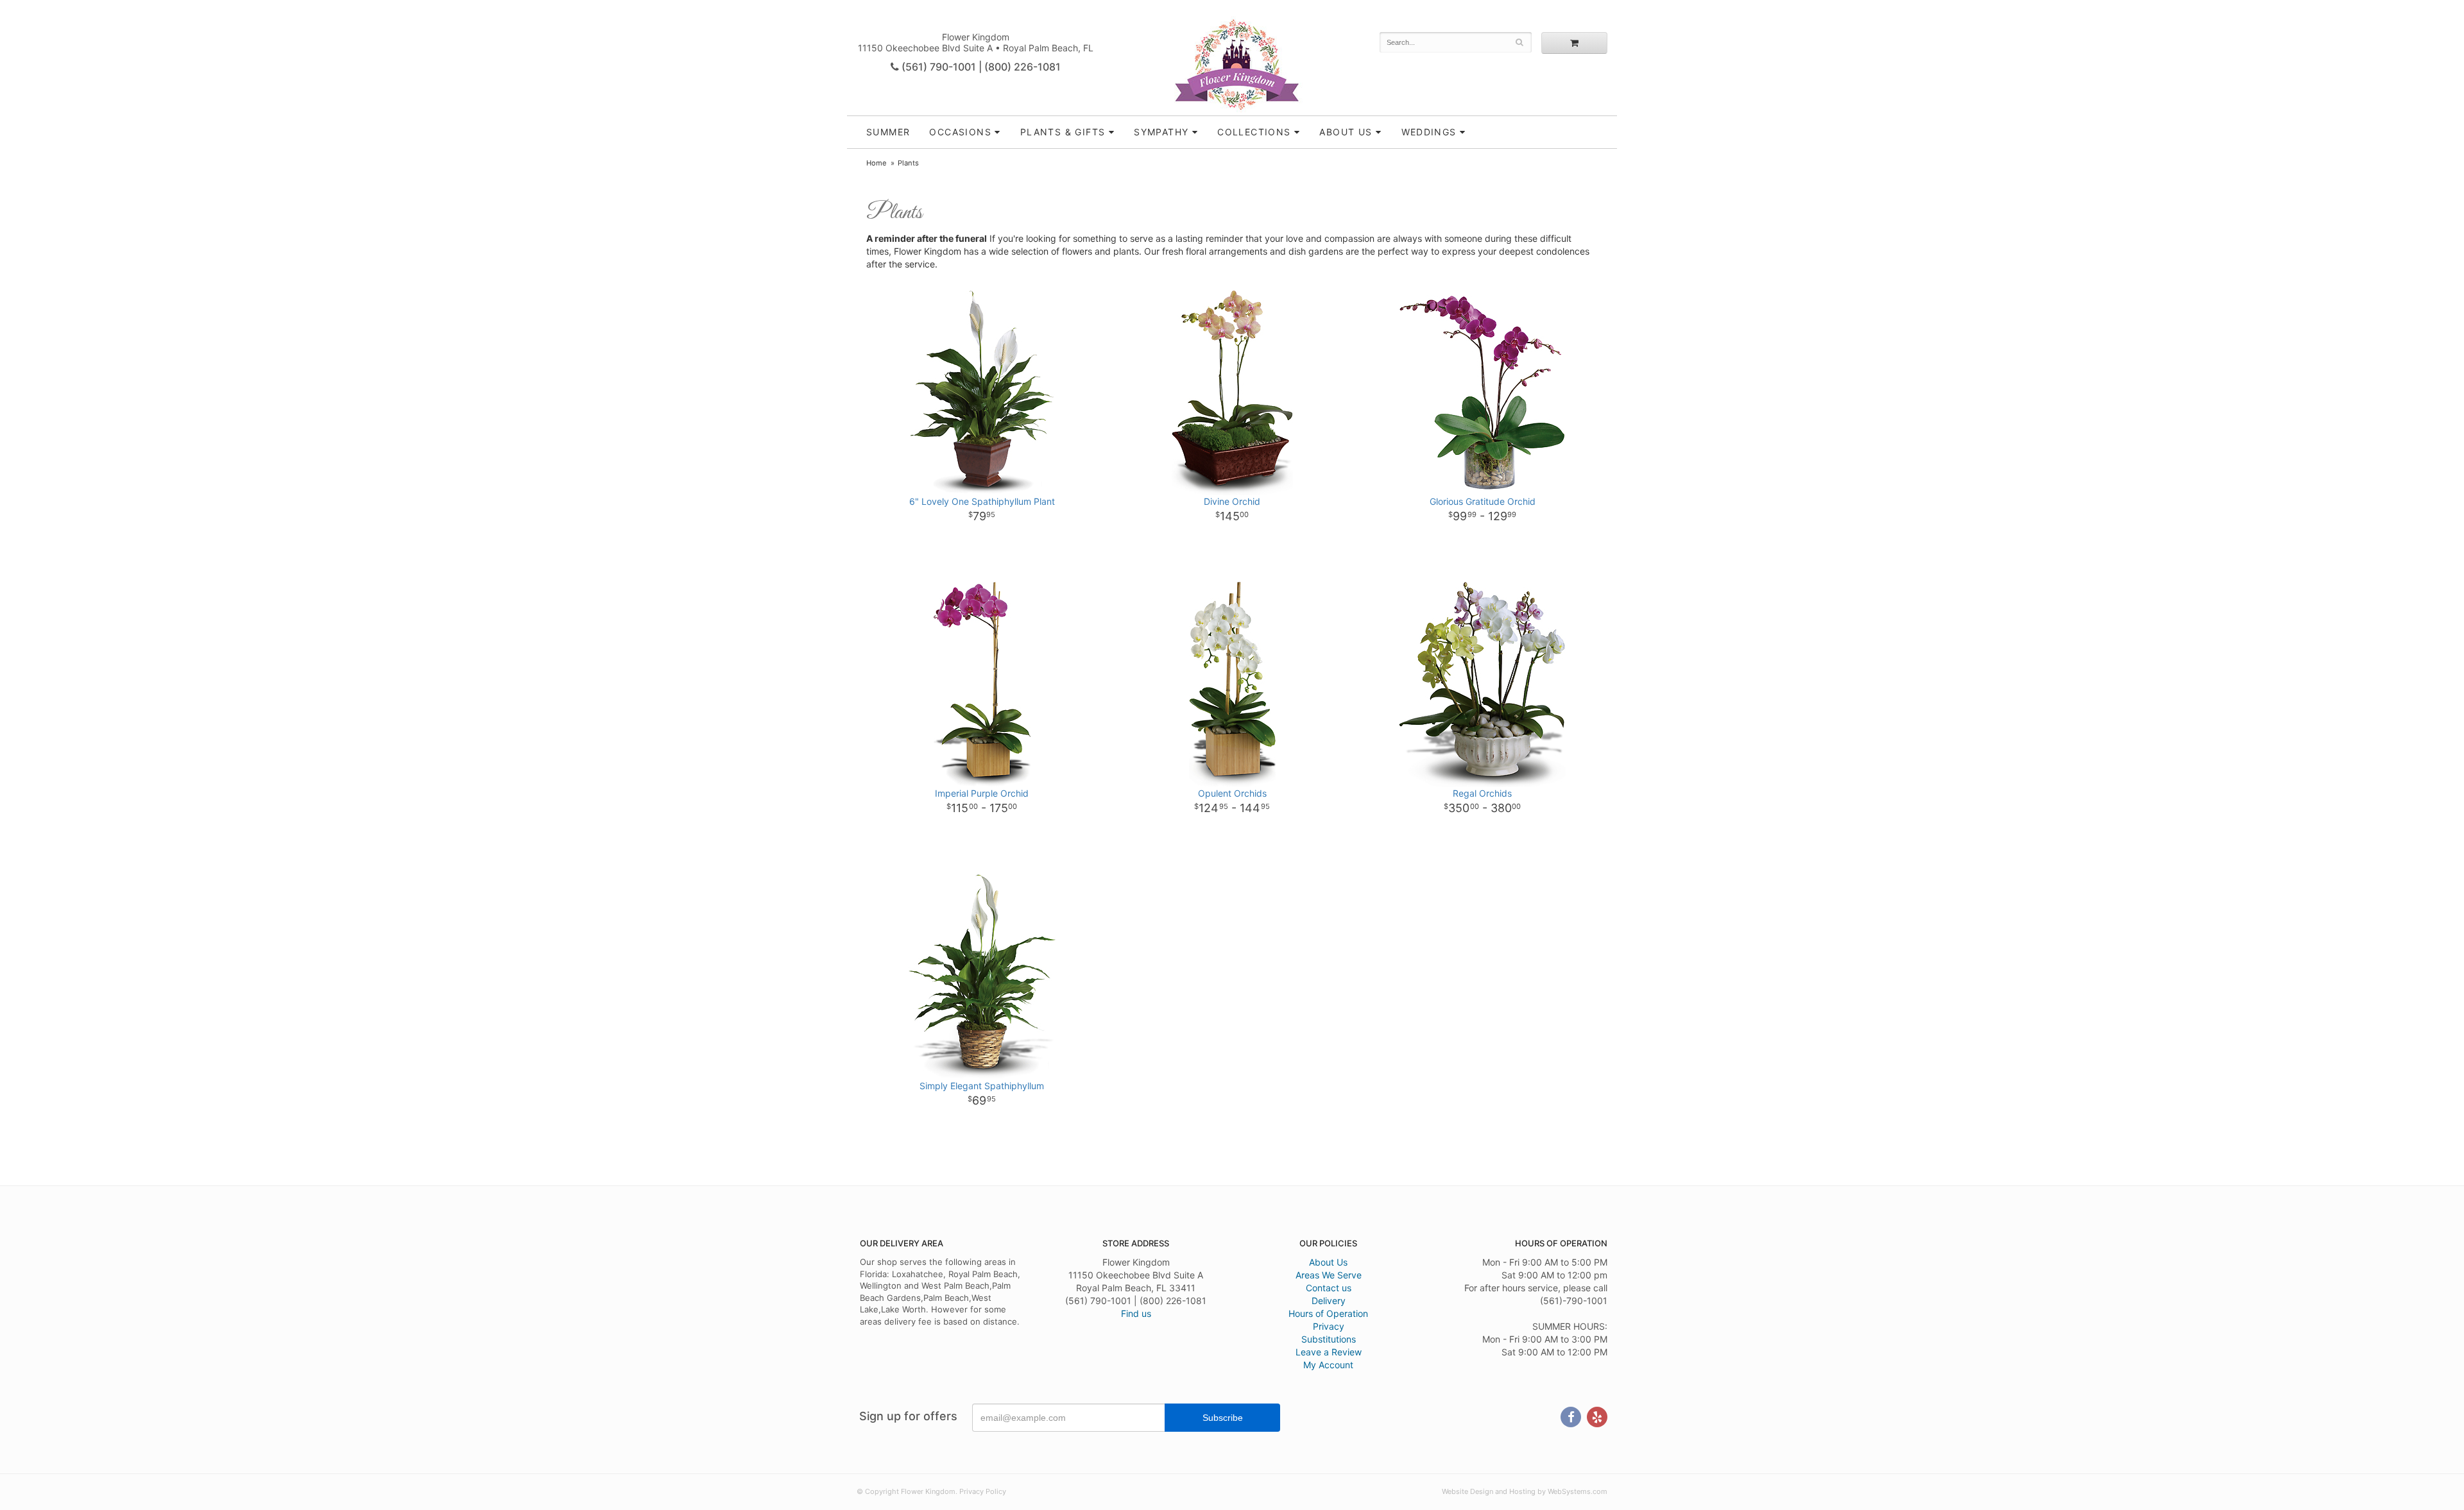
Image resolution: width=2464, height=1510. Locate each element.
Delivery (1329, 1301)
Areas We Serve (1329, 1275)
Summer (888, 132)
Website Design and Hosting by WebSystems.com (1525, 1491)
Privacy (1329, 1326)
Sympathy (1161, 132)
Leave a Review (1329, 1352)
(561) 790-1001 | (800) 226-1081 (980, 67)
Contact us (1329, 1288)
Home (877, 163)
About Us (1328, 1262)
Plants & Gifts (1063, 132)
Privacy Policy (983, 1491)
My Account (1328, 1365)
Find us (1136, 1313)
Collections (1254, 132)
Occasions (960, 132)
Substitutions (1329, 1339)
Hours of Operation (1328, 1313)
